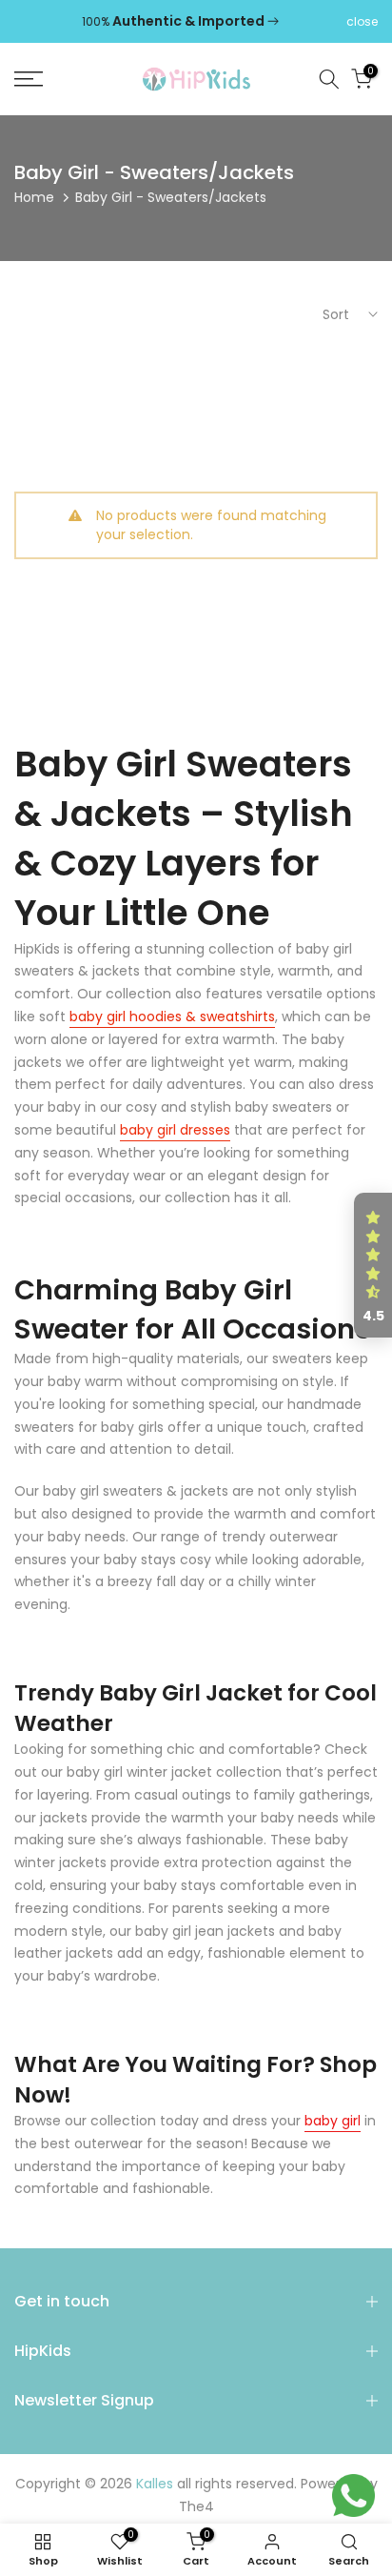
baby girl (333, 2121)
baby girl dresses (175, 1130)
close (362, 22)
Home (34, 197)
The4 (196, 2507)
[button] (373, 1265)
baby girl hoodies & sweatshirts (172, 1016)
